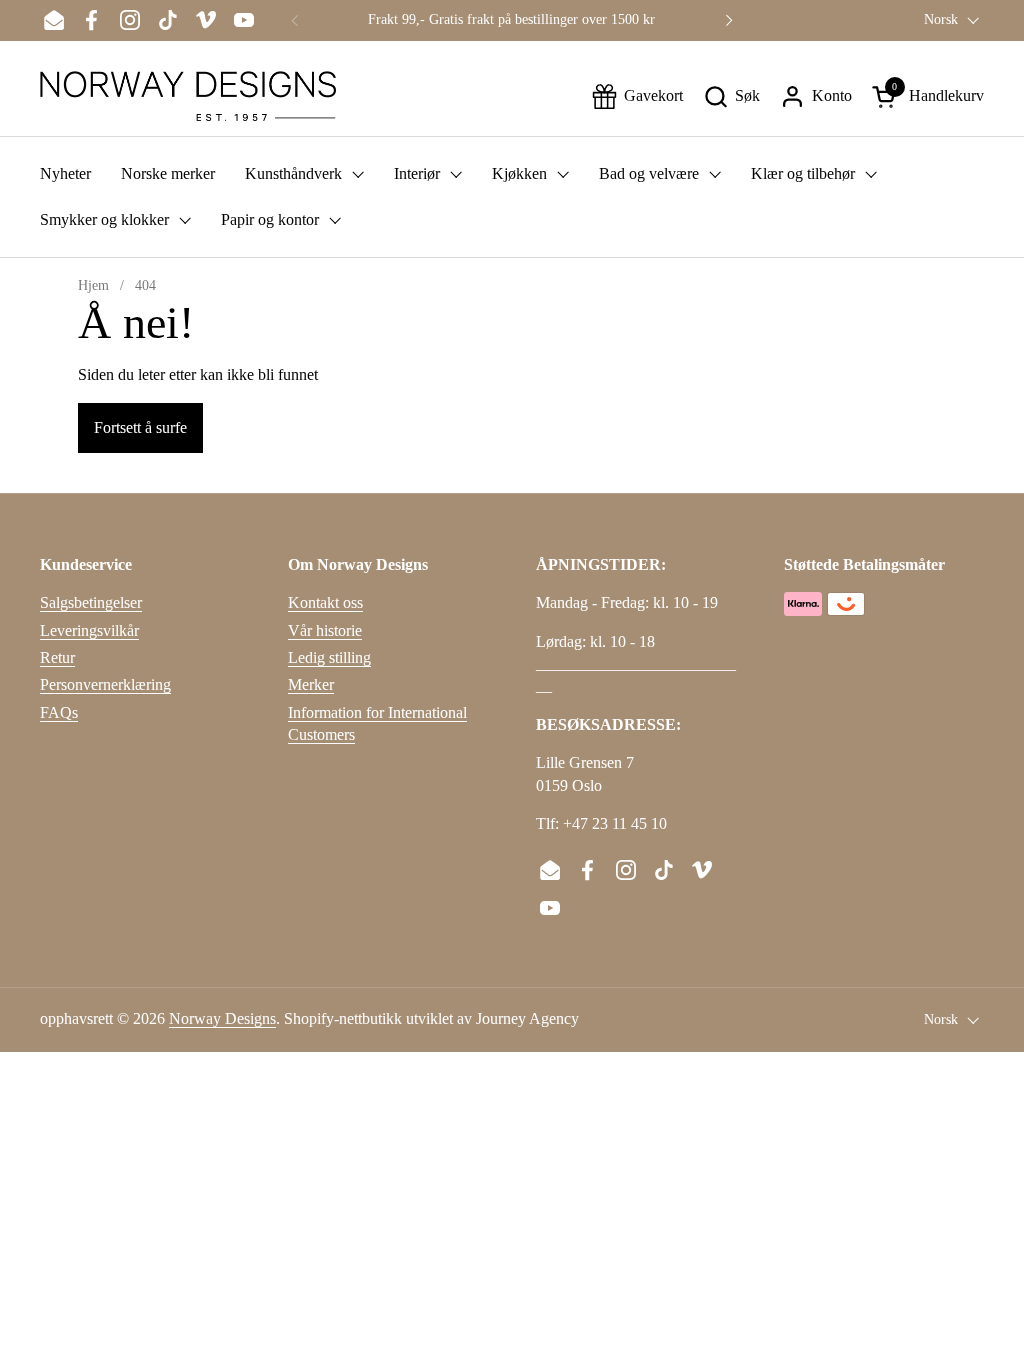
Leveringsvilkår (89, 630)
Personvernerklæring (105, 684)
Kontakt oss (325, 602)
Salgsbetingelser (91, 602)
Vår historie (325, 630)
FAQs (59, 712)
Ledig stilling (329, 657)
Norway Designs (222, 1018)
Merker (311, 684)
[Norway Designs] (188, 96)
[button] (731, 96)
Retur (57, 657)
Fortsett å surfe (140, 427)
